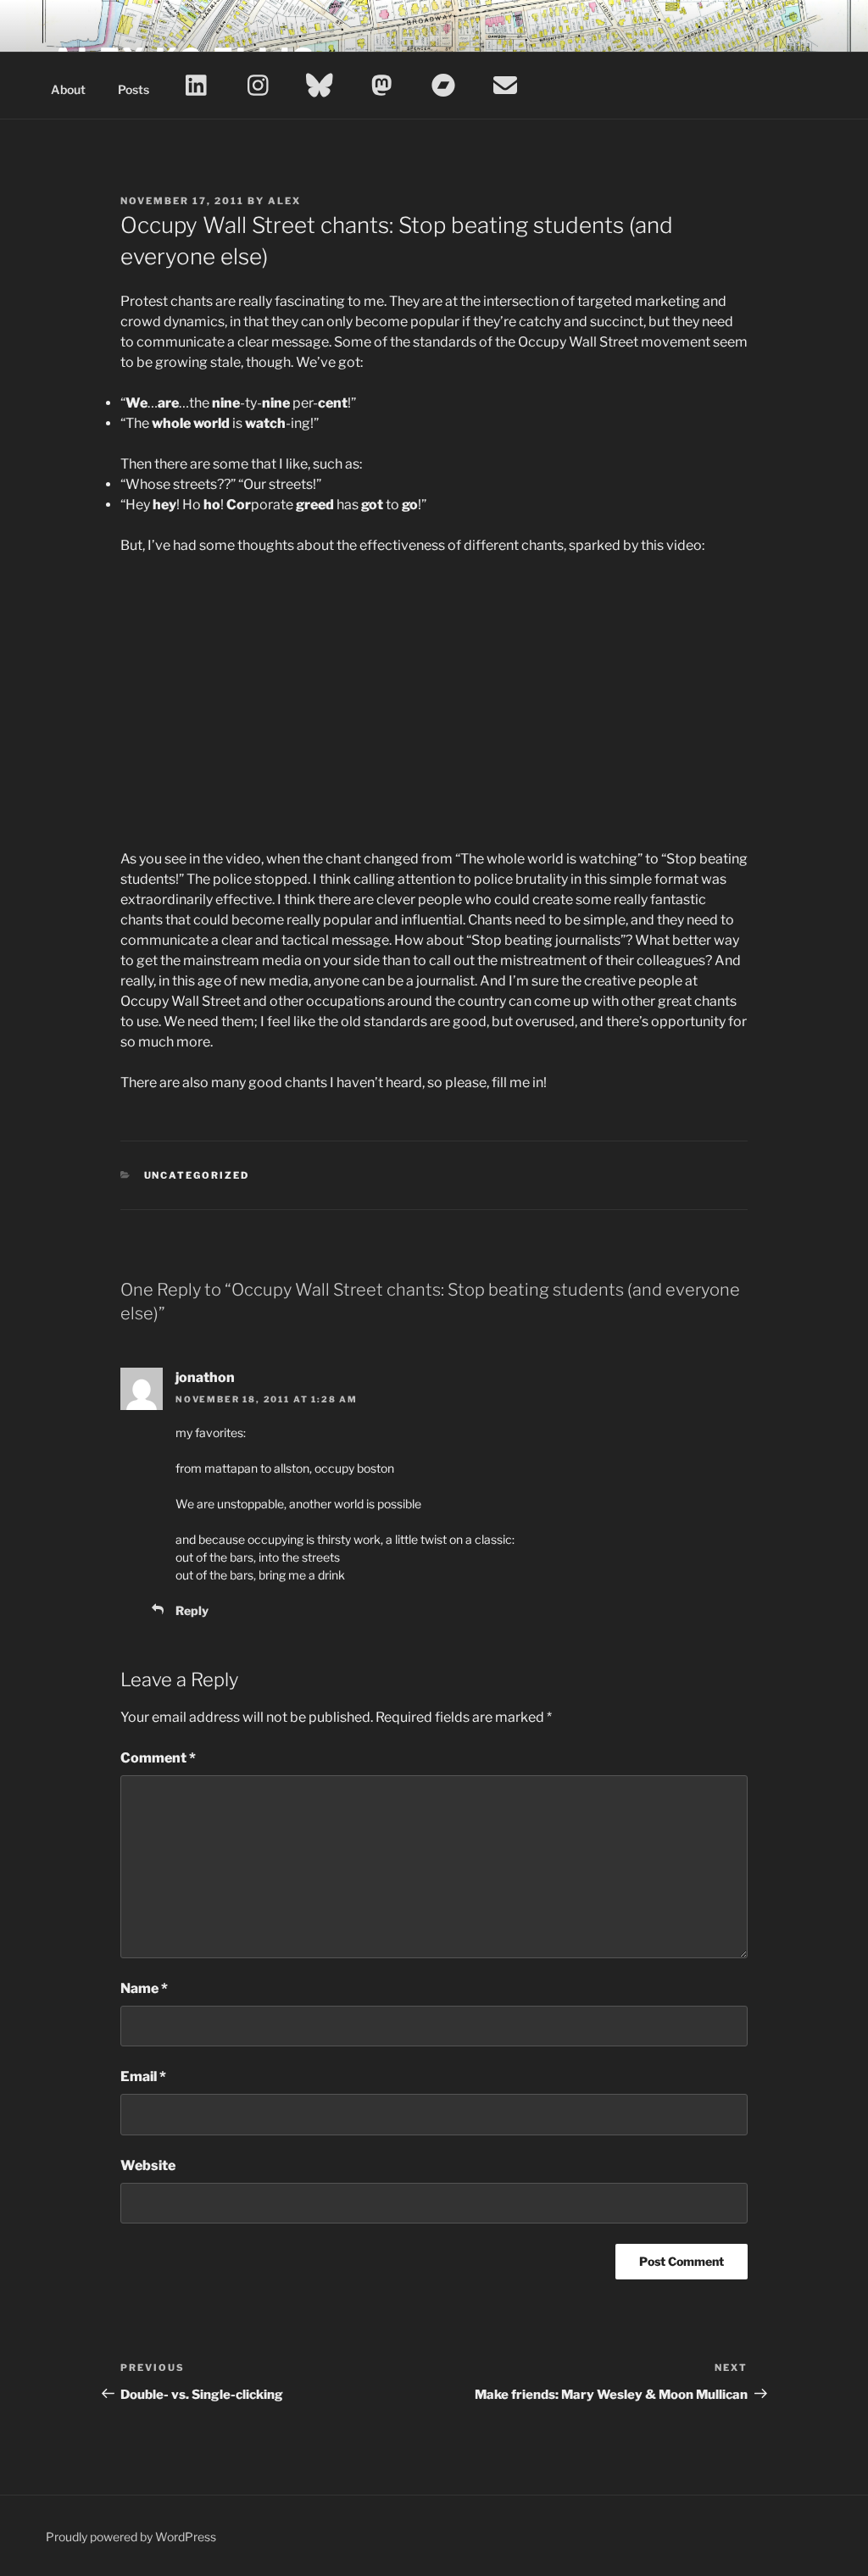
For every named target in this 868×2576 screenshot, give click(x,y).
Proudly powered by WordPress (131, 2537)
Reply (192, 1610)
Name (144, 1988)
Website (148, 2165)
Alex (284, 201)
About (68, 89)
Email (143, 2076)
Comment (158, 1758)
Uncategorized (197, 1175)
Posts (134, 89)
